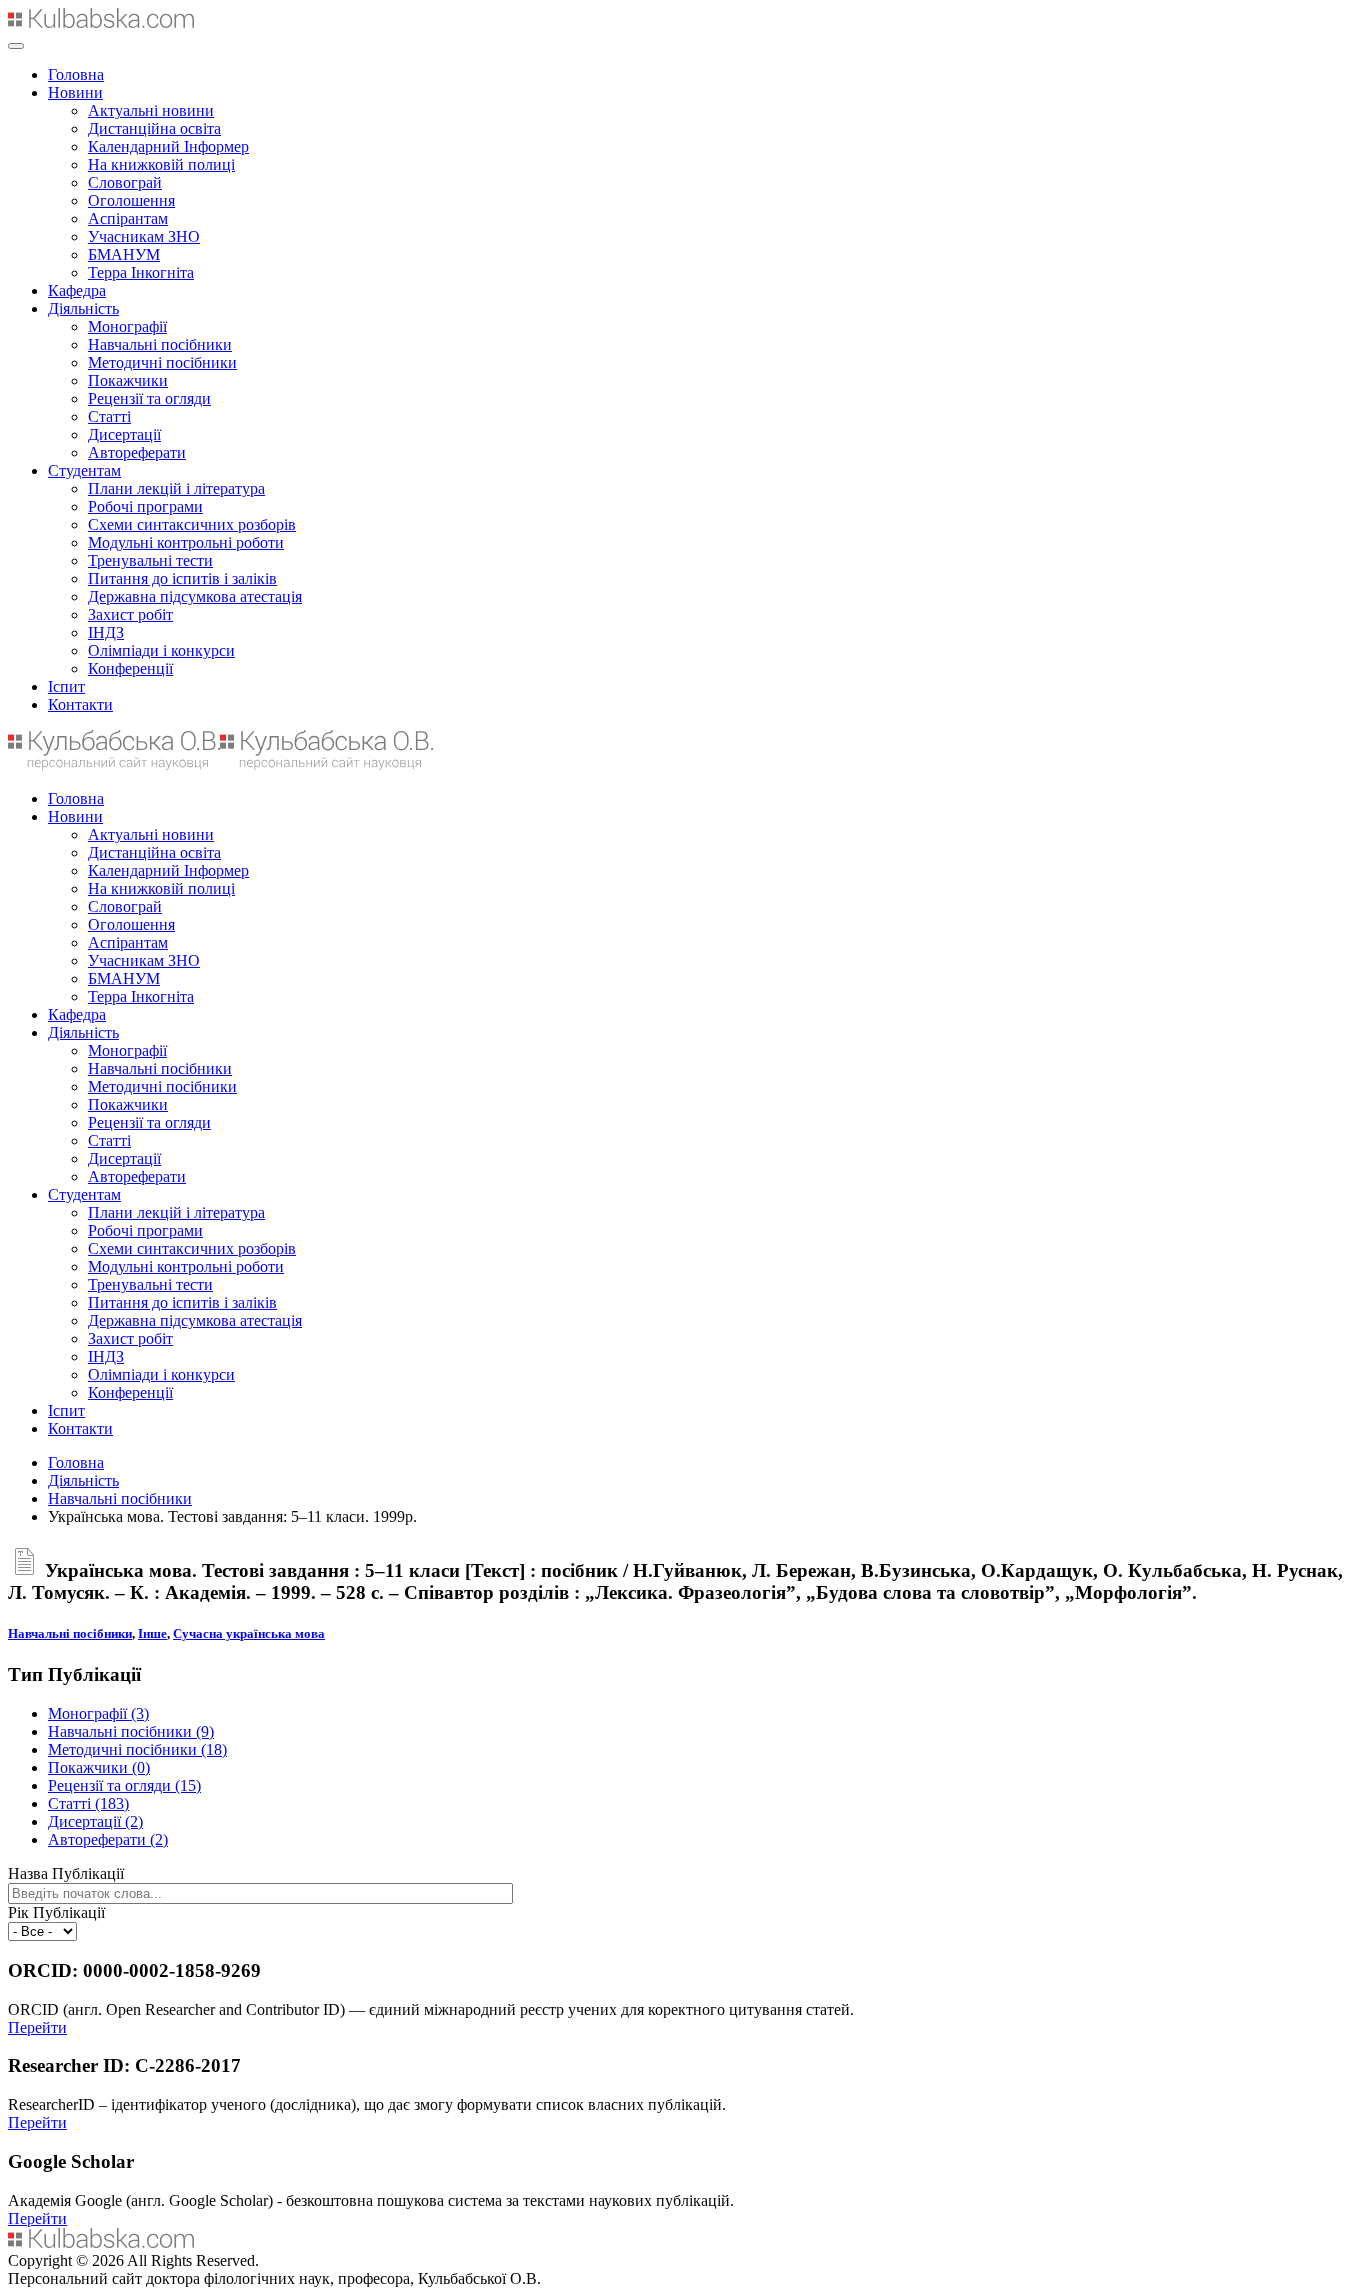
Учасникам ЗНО (144, 236)
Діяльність (83, 308)
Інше (152, 1633)
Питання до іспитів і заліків (182, 578)
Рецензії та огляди (149, 398)
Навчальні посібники (160, 344)
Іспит (66, 686)
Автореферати (137, 452)
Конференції (130, 668)
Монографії (127, 326)
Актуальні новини (151, 110)
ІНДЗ (106, 632)
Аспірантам (128, 218)
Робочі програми (145, 506)
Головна (76, 74)
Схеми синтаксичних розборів (192, 524)
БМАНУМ (124, 254)
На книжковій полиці (161, 164)
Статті (109, 416)
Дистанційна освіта (154, 128)
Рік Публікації (56, 1912)
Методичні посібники (162, 362)
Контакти (80, 704)
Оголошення (131, 200)
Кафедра (77, 290)
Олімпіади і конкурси (161, 650)
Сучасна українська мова (249, 1633)
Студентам (84, 470)
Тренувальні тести (150, 560)
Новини (75, 92)
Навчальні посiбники (70, 1633)
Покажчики (128, 380)
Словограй (125, 182)
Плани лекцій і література (176, 488)
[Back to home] (101, 22)
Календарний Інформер (168, 146)
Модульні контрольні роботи (186, 542)
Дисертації (124, 434)
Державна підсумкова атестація (195, 596)
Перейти (37, 2027)
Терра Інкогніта (141, 272)
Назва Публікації (66, 1873)
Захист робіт (130, 614)
